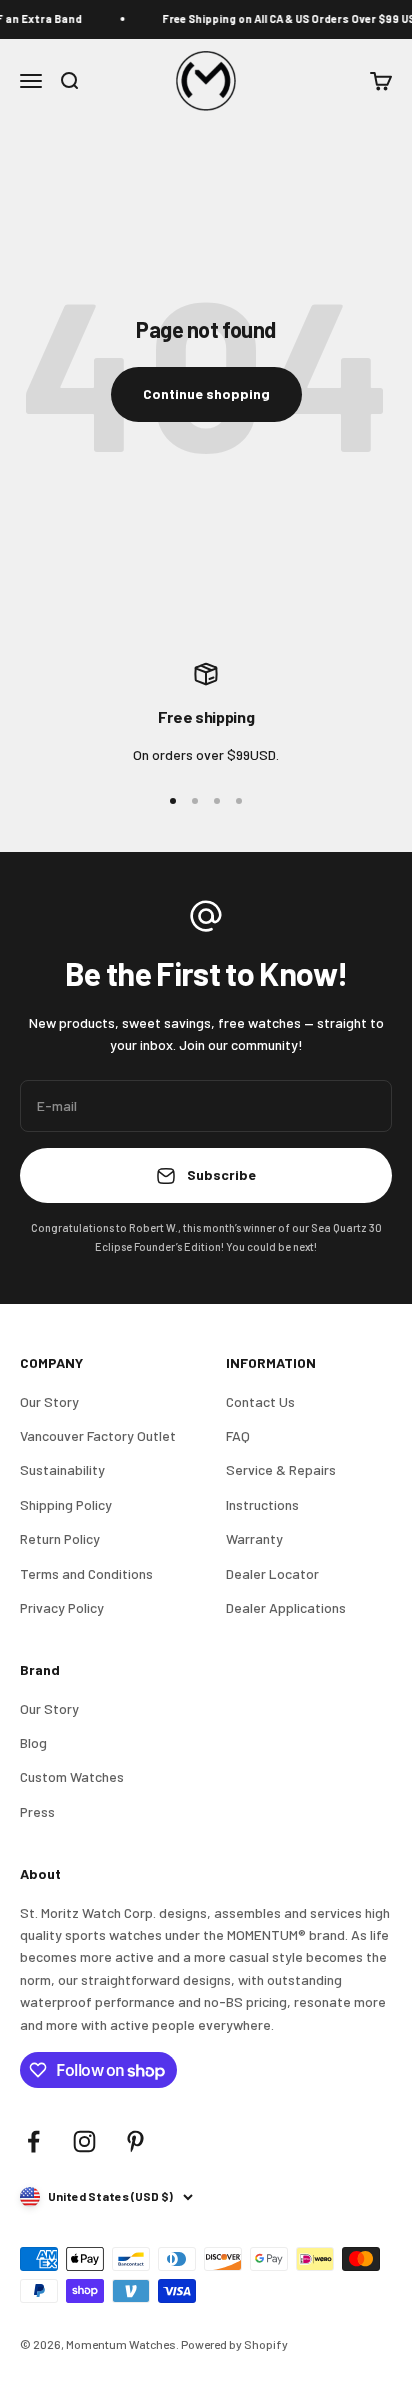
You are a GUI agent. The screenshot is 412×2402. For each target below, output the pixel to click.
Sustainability (62, 1469)
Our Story (49, 1401)
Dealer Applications (286, 1607)
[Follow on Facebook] (33, 2141)
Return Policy (60, 1538)
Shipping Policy (66, 1504)
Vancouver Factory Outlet (98, 1435)
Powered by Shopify (234, 2344)
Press (37, 1811)
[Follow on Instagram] (84, 2141)
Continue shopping (206, 393)
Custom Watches (72, 1776)
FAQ (238, 1435)
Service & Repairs (281, 1469)
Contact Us (260, 1401)
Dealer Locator (272, 1573)
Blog (33, 1742)
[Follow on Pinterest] (135, 2141)
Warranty (254, 1538)
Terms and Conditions (86, 1573)
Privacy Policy (62, 1607)
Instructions (262, 1504)
